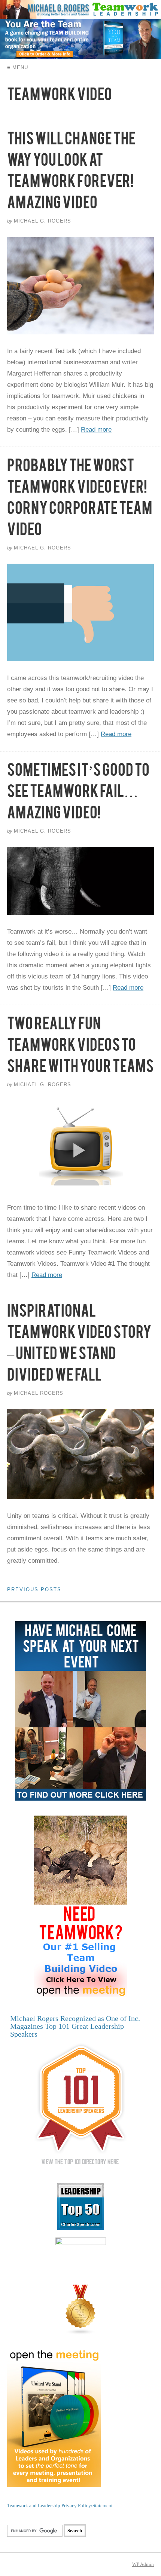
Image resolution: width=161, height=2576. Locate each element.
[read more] (80, 286)
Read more (96, 430)
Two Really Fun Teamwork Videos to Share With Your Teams (80, 1048)
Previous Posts (34, 1589)
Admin (143, 2564)
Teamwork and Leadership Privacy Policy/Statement (60, 2505)
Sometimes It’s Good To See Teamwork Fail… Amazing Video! (78, 794)
